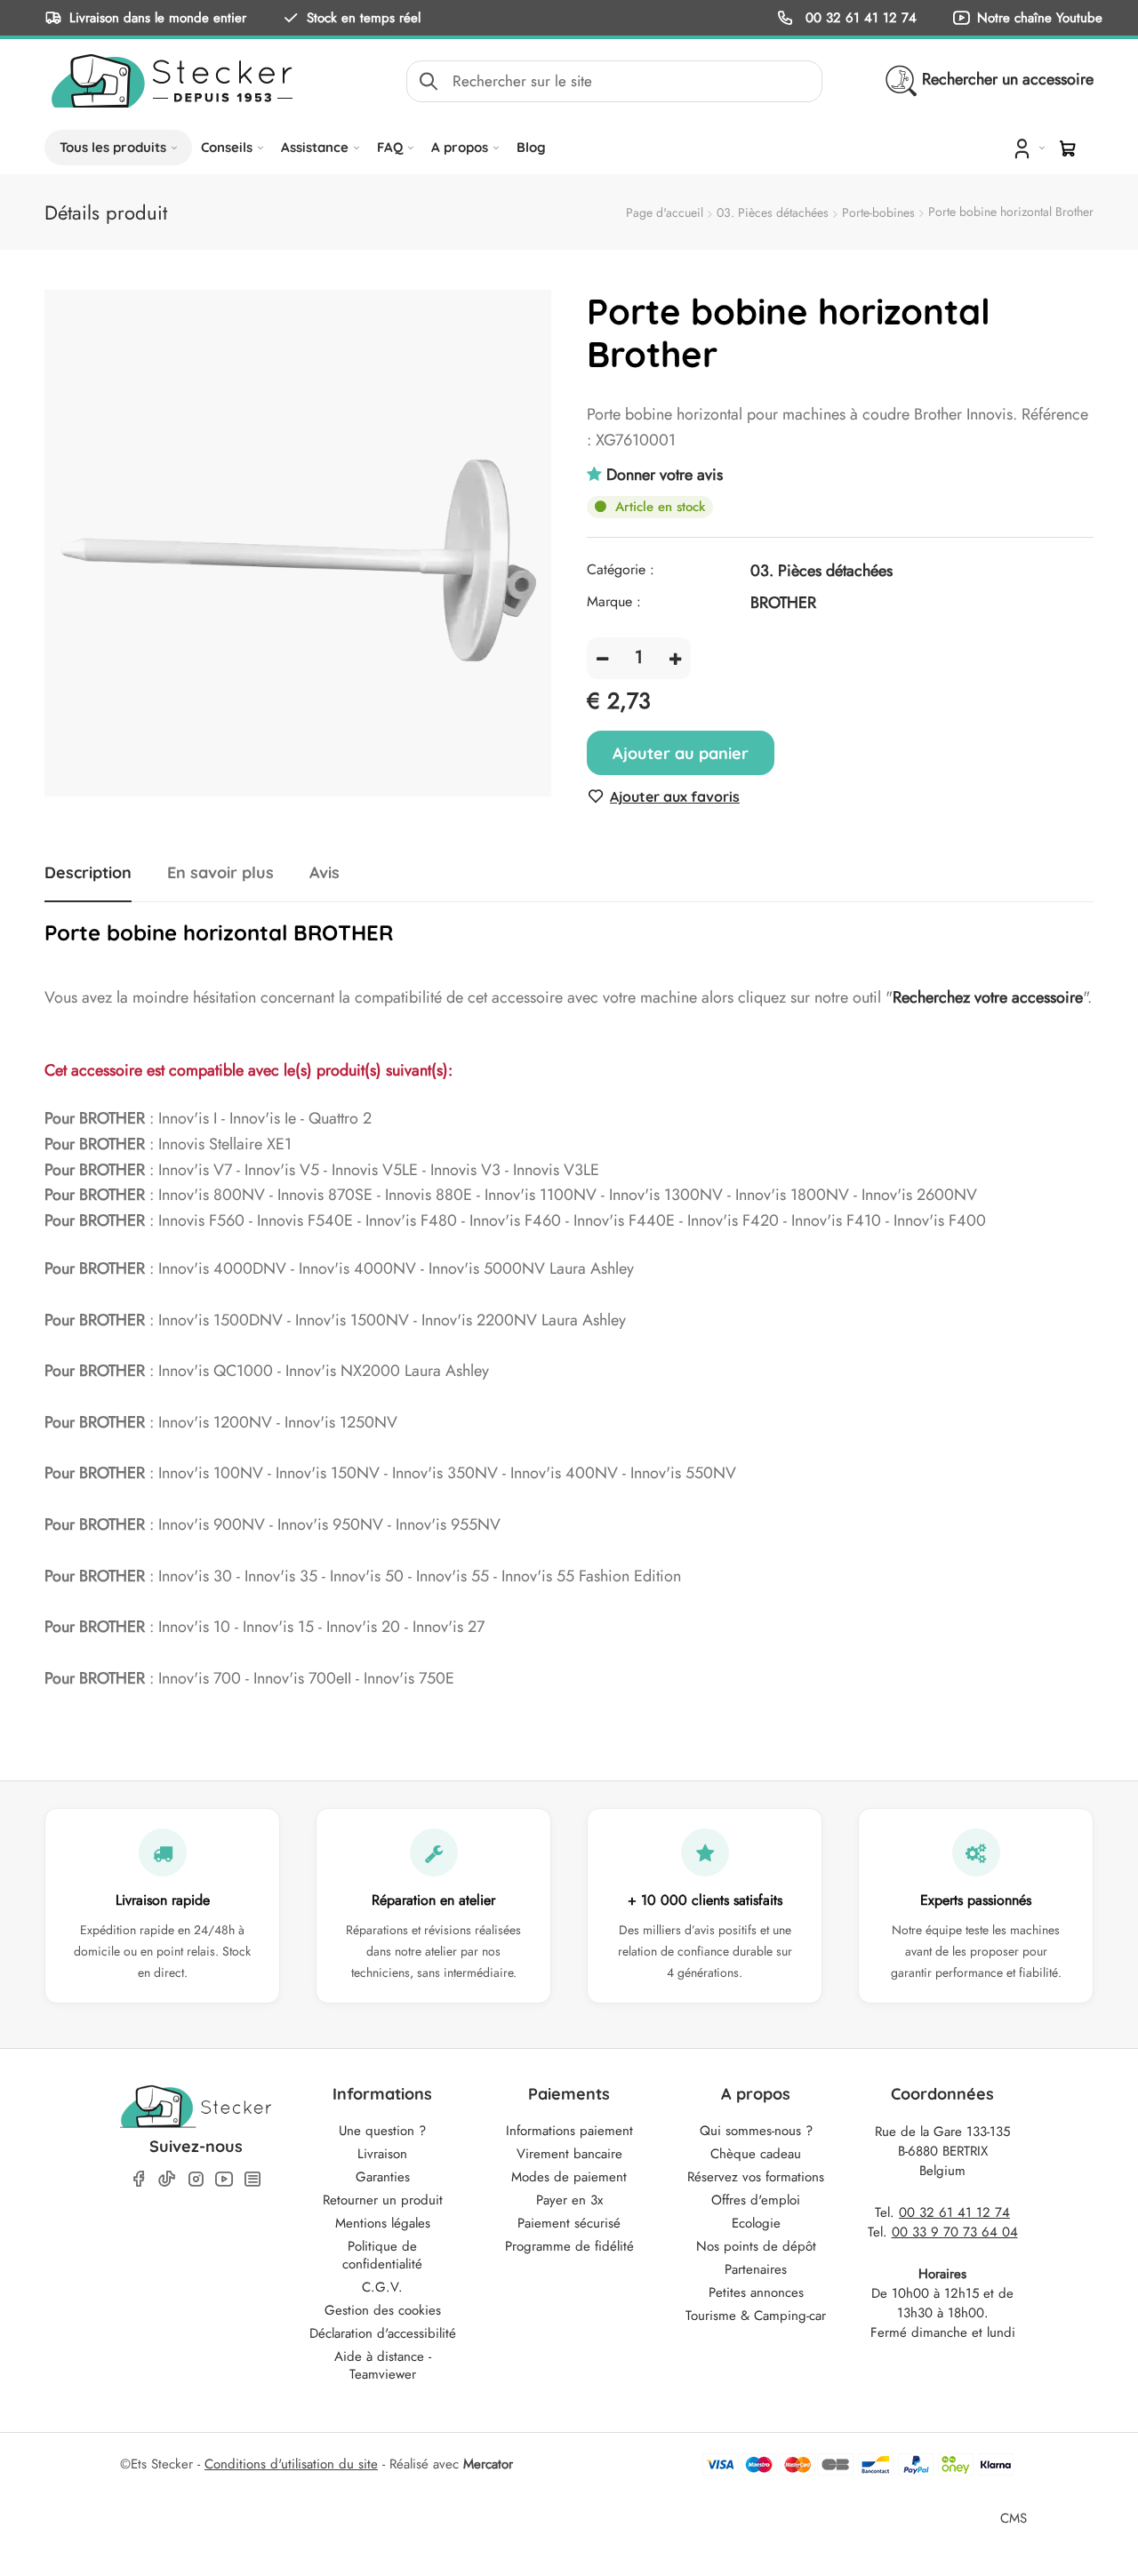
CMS (1014, 2518)
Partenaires (756, 2269)
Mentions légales (383, 2223)
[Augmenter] (675, 658)
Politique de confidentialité (382, 2255)
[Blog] (252, 2179)
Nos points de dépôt (756, 2246)
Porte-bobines (878, 212)
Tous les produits (113, 147)
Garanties (383, 2177)
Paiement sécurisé (569, 2223)
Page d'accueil (665, 212)
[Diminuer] (602, 658)
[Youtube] (224, 2179)
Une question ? (382, 2131)
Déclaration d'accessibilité (383, 2333)
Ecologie (756, 2223)
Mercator (488, 2464)
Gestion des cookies (383, 2310)
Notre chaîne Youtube (1040, 17)
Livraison (382, 2154)
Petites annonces (756, 2292)
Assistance (315, 147)
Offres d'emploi (756, 2200)
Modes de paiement (569, 2177)
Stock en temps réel (364, 17)
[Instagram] (196, 2179)
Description (88, 873)
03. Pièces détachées (773, 212)
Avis (325, 873)
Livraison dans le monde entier (158, 17)
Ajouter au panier (681, 753)
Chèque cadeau (756, 2154)
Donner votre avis (665, 475)
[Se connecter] (1027, 148)
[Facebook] (139, 2179)
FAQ (390, 147)
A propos (460, 147)
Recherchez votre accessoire (988, 997)
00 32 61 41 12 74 (859, 17)
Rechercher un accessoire (1008, 79)
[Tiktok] (167, 2179)
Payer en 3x (569, 2200)
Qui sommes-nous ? (756, 2131)
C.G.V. (382, 2287)
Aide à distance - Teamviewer (383, 2365)
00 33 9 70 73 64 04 (955, 2232)
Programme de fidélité (569, 2246)
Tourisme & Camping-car (756, 2316)
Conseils (227, 147)
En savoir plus (220, 873)
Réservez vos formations (756, 2177)
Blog (531, 147)
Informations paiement (569, 2131)
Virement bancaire (569, 2154)
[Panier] (1068, 148)
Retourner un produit (383, 2200)
